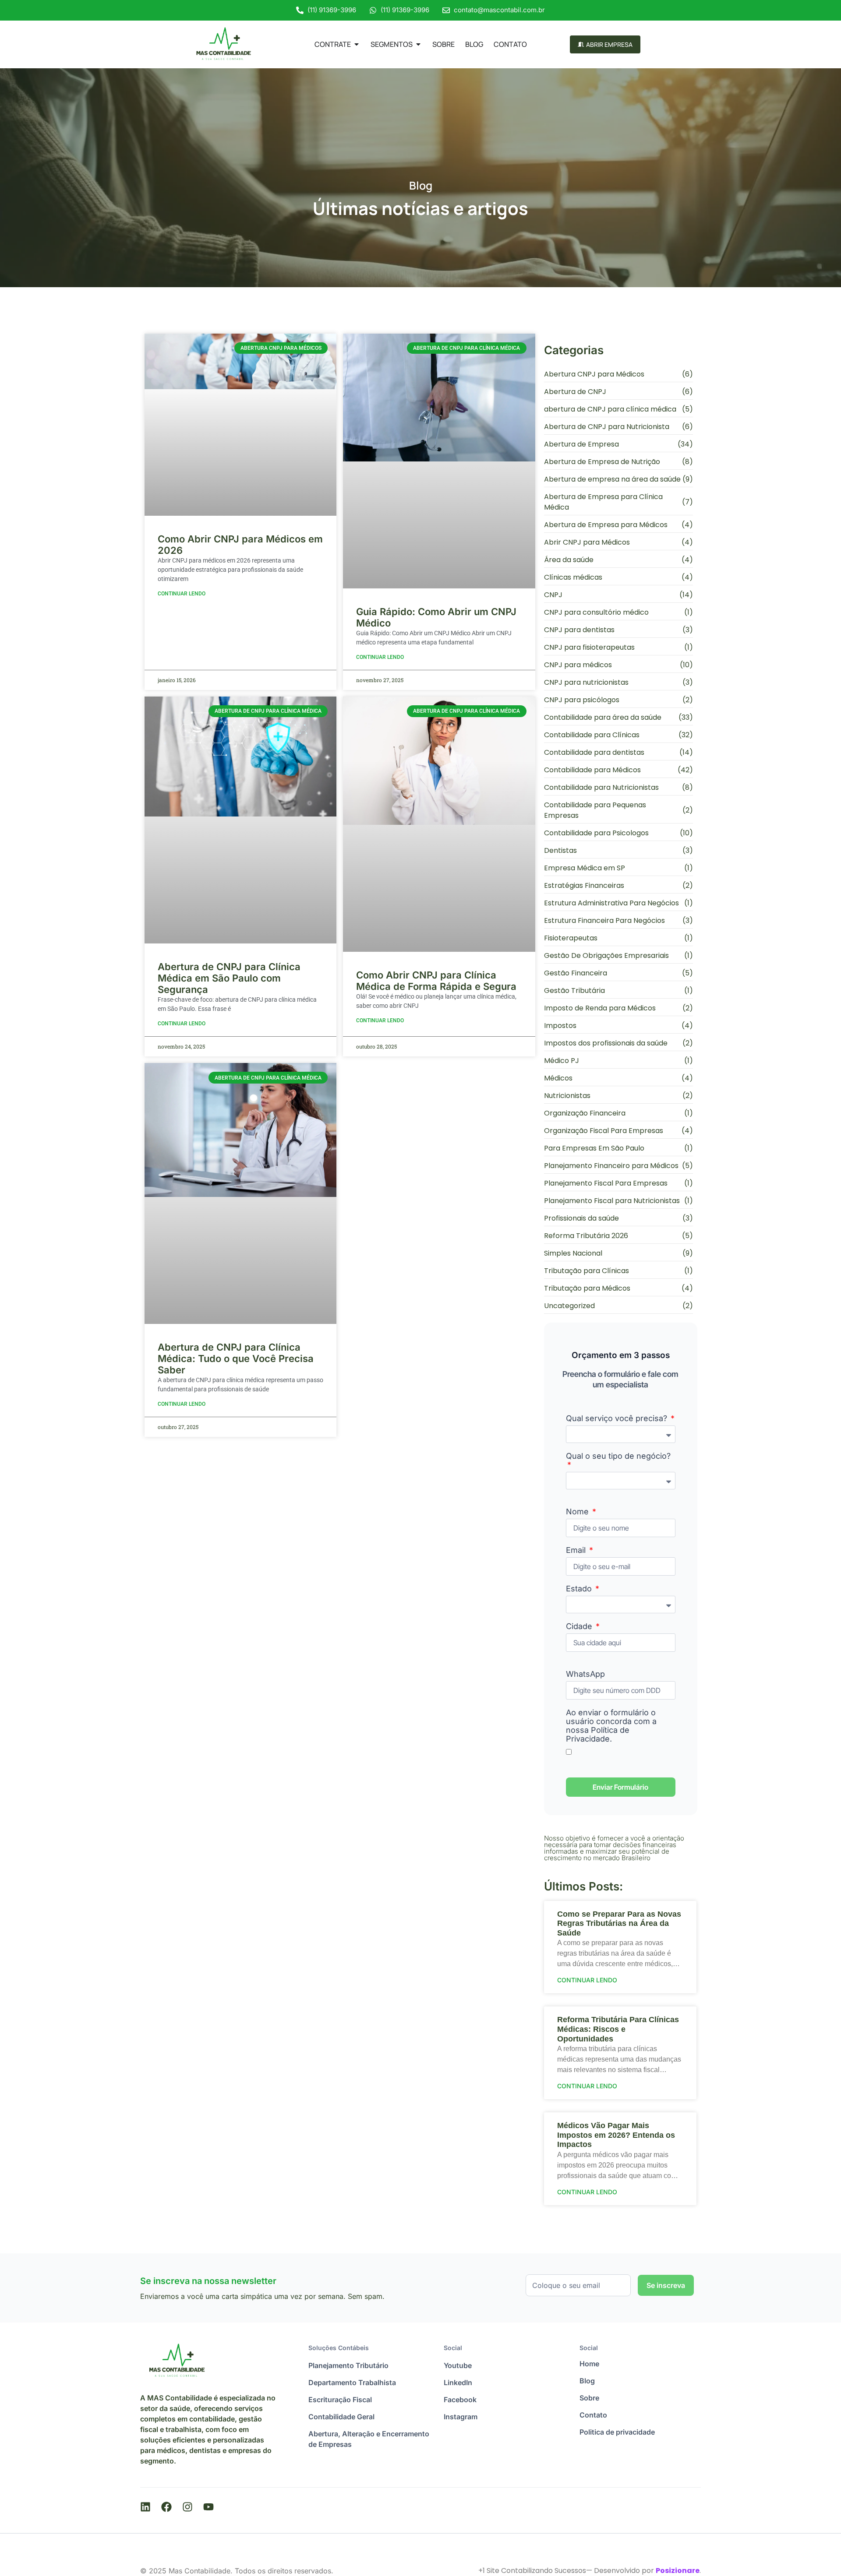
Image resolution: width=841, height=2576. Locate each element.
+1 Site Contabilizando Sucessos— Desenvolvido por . (590, 2571)
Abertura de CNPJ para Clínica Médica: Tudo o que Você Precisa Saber (236, 1358)
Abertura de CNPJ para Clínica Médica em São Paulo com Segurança (229, 978)
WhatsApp (585, 1674)
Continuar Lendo (182, 594)
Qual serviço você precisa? (618, 1418)
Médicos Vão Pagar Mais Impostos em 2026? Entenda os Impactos (616, 2135)
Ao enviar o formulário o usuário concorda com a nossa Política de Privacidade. (611, 1726)
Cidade (580, 1626)
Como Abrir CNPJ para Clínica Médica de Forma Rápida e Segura (436, 981)
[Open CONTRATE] (357, 44)
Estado (580, 1589)
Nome (578, 1512)
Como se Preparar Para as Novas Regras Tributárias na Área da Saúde (619, 1923)
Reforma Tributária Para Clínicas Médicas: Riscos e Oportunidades (618, 2029)
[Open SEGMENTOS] (418, 44)
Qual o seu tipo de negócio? (618, 1456)
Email (577, 1550)
